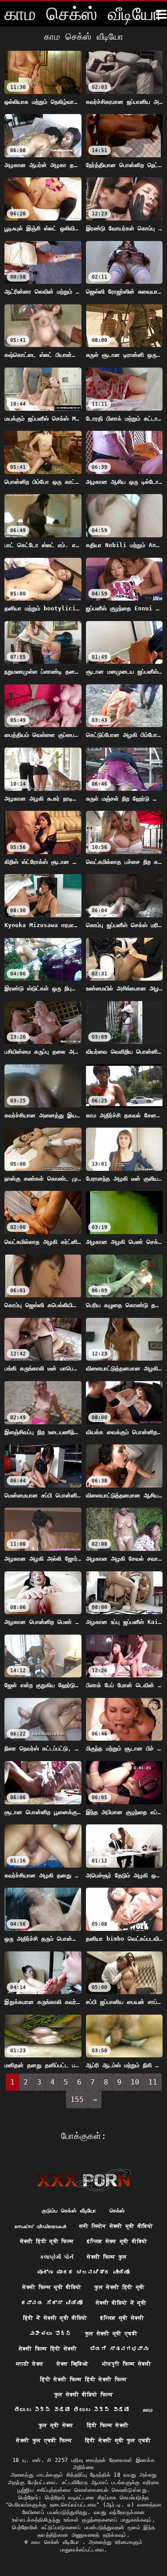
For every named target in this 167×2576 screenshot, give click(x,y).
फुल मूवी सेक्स (56, 2425)
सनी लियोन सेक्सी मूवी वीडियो (116, 2226)
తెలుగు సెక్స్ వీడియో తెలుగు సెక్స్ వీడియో (72, 2410)
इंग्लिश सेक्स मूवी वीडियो (117, 2241)
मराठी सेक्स (30, 2364)
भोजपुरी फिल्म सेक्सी (126, 2364)
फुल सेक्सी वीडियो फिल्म (83, 2395)
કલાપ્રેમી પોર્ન (57, 2257)
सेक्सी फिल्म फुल (107, 2257)
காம (148, 2410)
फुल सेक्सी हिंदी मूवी (119, 2287)
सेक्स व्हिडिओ (72, 2364)
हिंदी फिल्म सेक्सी (108, 2425)
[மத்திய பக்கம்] (83, 2180)
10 (135, 2082)
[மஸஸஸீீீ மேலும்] (161, 14)
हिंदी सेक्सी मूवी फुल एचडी (118, 2441)
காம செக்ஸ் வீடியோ (57, 2542)
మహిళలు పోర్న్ (51, 2334)
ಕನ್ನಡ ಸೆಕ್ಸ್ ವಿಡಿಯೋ (52, 2303)
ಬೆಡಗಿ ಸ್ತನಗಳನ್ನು (119, 2349)
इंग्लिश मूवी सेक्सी (122, 2318)
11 (153, 2082)
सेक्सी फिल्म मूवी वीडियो (52, 2287)
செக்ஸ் (117, 2211)
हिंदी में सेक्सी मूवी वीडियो (55, 2318)
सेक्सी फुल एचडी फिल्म (44, 2441)
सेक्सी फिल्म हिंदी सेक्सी (48, 2349)
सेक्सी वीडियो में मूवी (121, 2303)
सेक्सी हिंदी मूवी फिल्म (47, 2241)
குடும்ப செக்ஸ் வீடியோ (69, 2211)
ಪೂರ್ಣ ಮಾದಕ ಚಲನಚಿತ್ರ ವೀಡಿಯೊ (83, 2272)
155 (77, 2100)
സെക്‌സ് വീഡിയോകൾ (40, 2226)
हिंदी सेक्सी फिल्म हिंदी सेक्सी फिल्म (83, 2380)
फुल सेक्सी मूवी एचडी (111, 2334)
